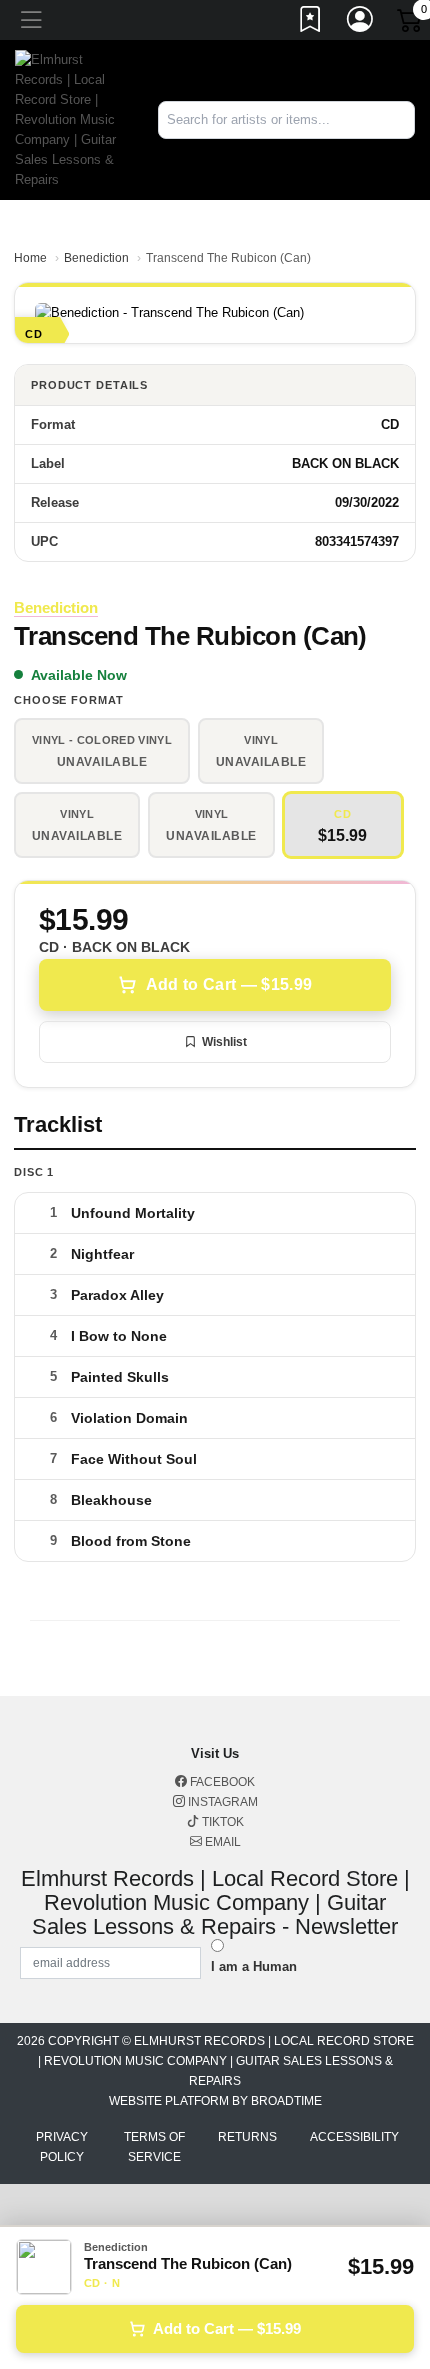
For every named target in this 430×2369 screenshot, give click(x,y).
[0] (411, 24)
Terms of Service (154, 2147)
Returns (247, 2137)
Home (30, 258)
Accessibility (354, 2137)
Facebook (221, 1782)
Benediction (96, 258)
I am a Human (254, 1966)
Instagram (221, 1802)
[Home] (71, 118)
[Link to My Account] (361, 23)
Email (221, 1842)
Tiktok (221, 1822)
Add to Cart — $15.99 (229, 984)
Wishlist (224, 1042)
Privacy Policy (62, 2147)
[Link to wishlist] (311, 23)
